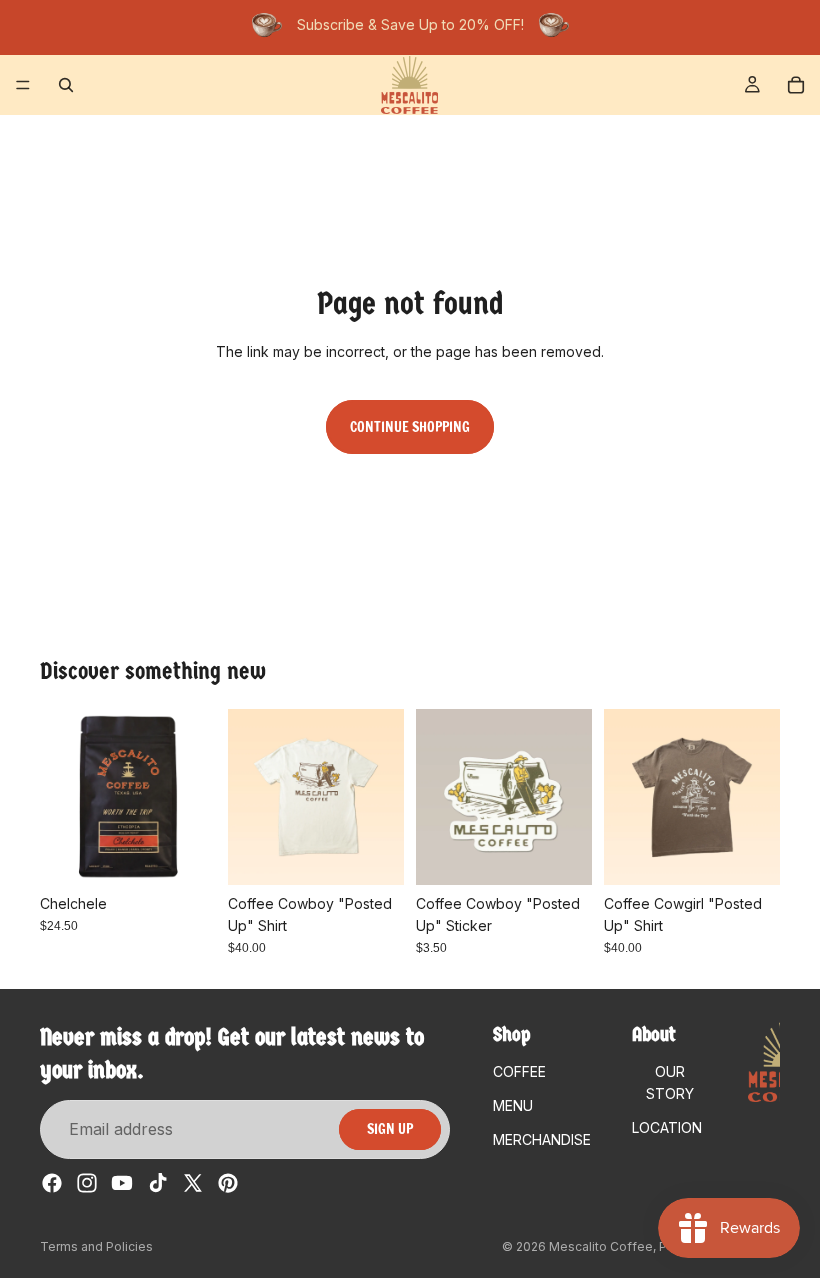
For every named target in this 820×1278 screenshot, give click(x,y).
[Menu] (23, 85)
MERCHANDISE (542, 1140)
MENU (513, 1105)
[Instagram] (87, 1184)
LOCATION (667, 1128)
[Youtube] (122, 1184)
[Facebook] (52, 1184)
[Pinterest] (228, 1184)
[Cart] (796, 85)
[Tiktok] (158, 1184)
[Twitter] (193, 1184)
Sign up (390, 1130)
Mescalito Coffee (601, 1246)
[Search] (66, 85)
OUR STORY (670, 1082)
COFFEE (519, 1071)
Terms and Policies (96, 1246)
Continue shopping (410, 427)
